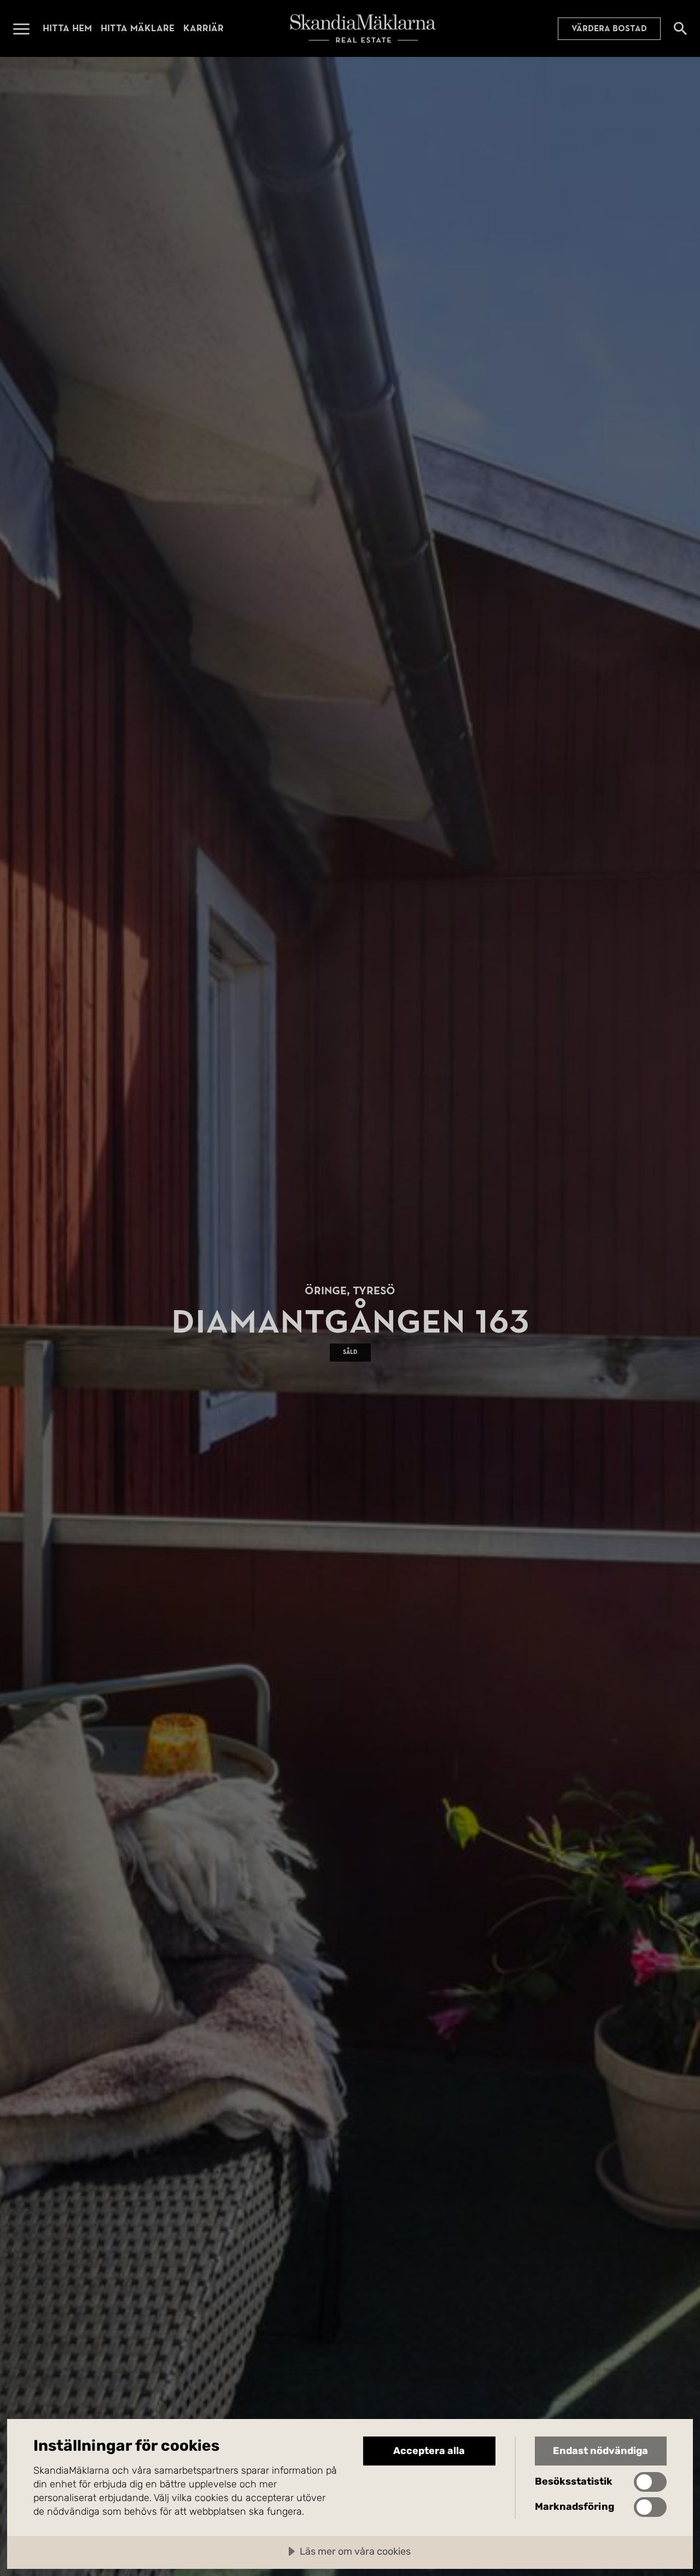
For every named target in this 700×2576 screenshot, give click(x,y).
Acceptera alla (429, 2451)
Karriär (203, 28)
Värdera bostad (609, 28)
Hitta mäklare (138, 28)
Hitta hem (67, 28)
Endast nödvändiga (600, 2451)
